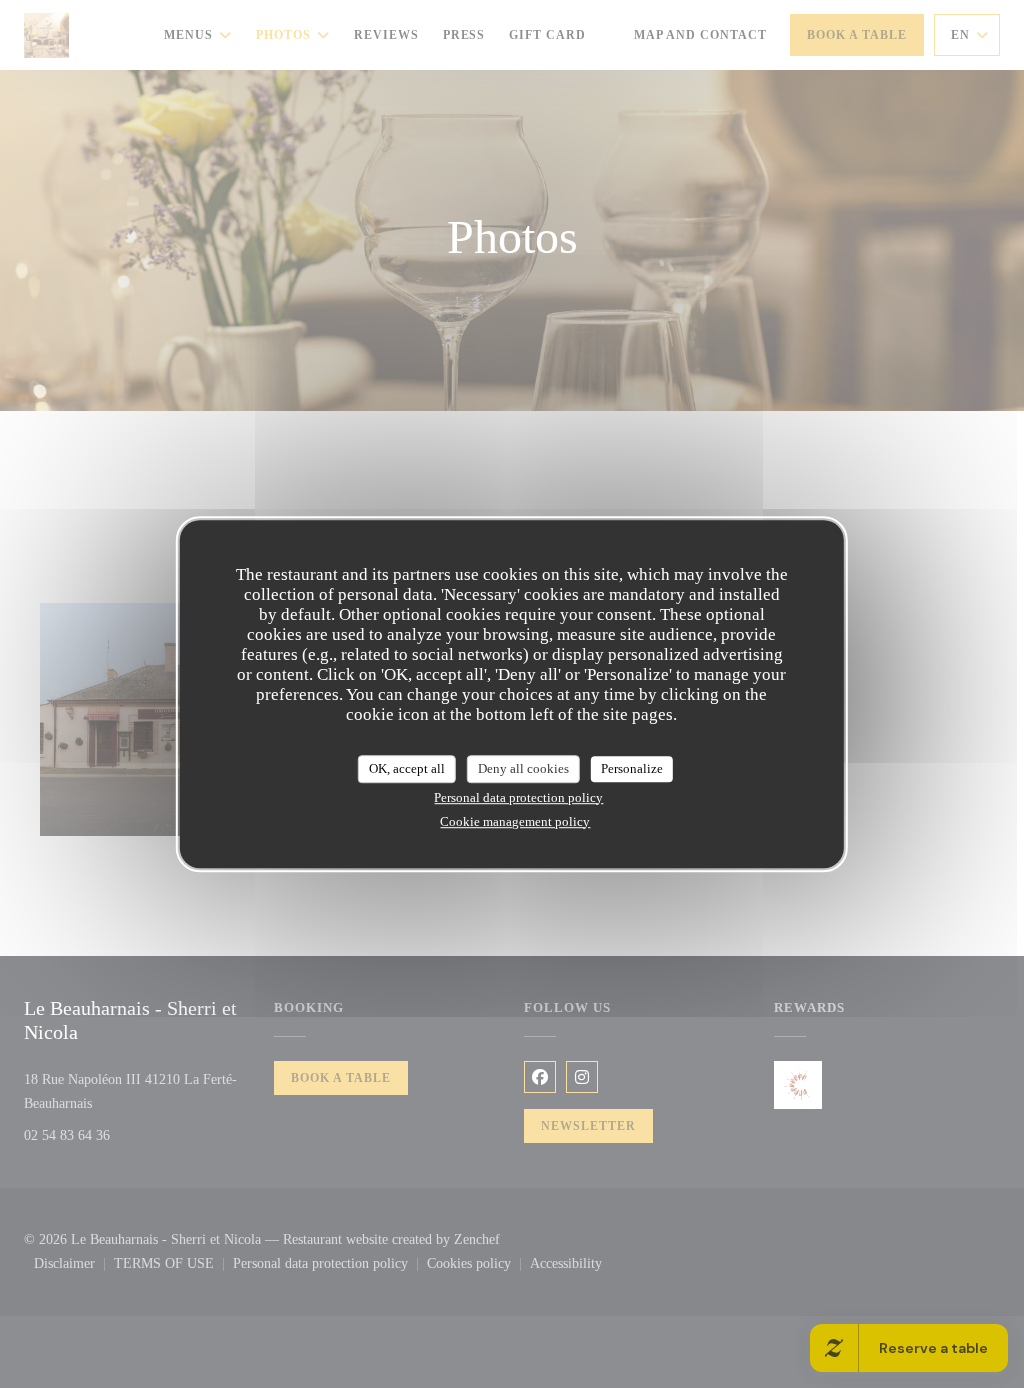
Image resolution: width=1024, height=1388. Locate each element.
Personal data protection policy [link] (518, 797)
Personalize (632, 768)
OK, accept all (407, 768)
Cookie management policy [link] (515, 821)
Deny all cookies (523, 768)
